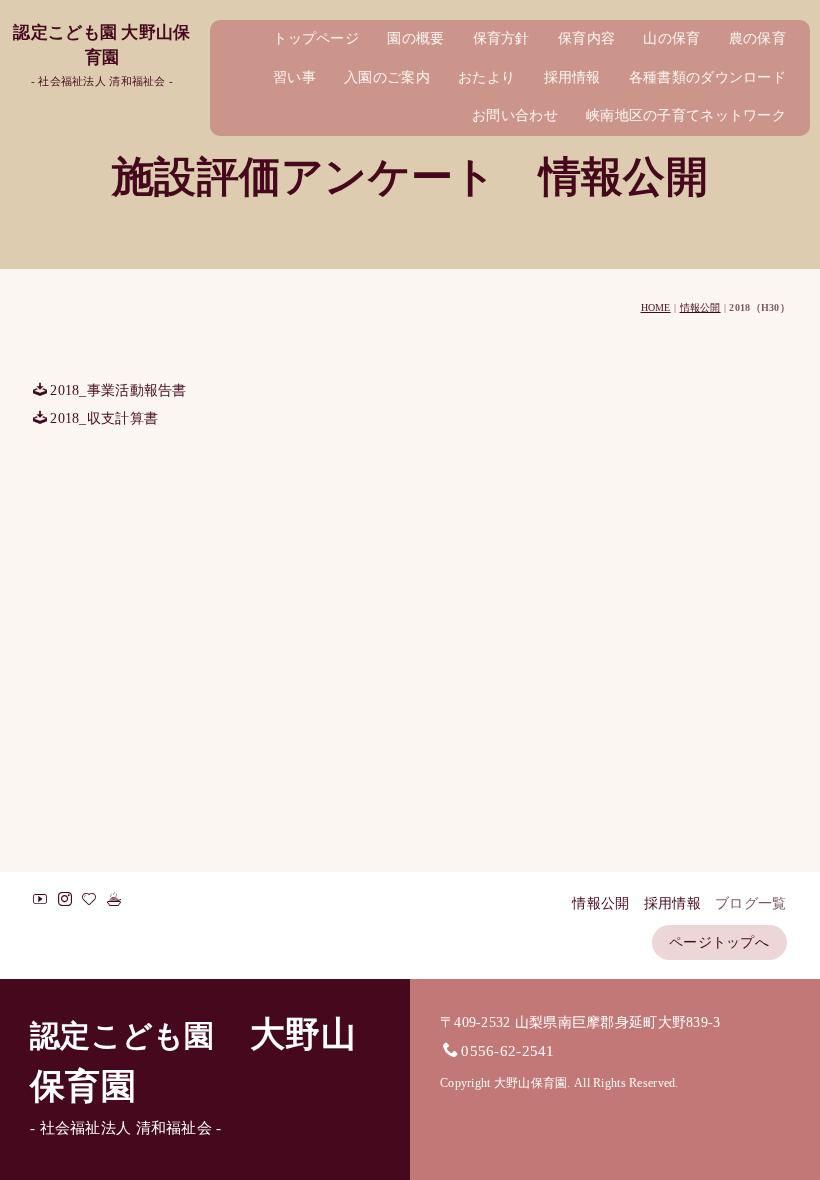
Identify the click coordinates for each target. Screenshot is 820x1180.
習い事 (294, 77)
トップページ (316, 38)
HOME (656, 307)
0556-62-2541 (507, 1050)
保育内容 (586, 38)
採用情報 (572, 77)
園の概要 (415, 38)
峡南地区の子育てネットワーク (686, 115)
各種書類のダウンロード (707, 77)
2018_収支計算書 (104, 418)
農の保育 (757, 38)
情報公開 (700, 307)
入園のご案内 (387, 77)
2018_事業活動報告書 (118, 390)
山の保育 (671, 38)
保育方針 (501, 38)
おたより (486, 77)
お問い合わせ (515, 115)
